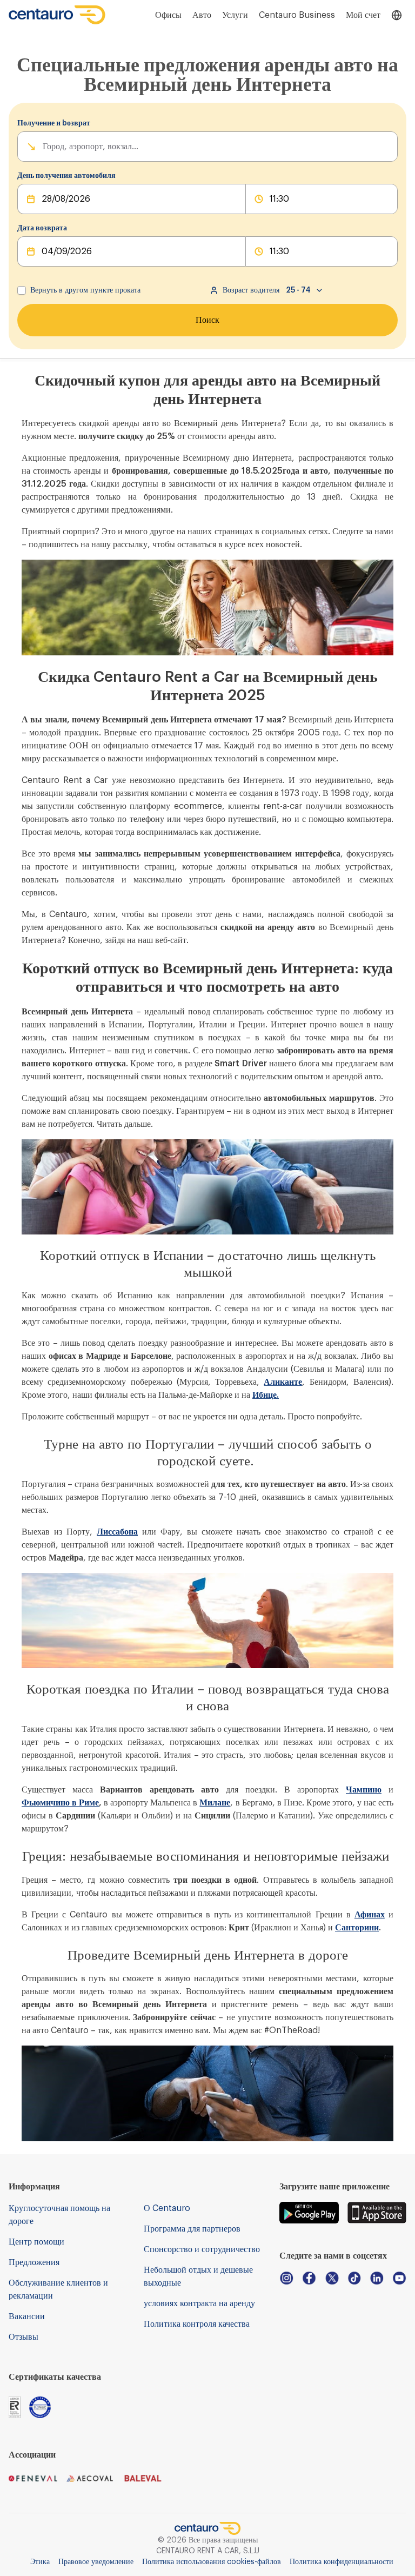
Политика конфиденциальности (342, 2562)
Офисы (168, 15)
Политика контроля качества (197, 2324)
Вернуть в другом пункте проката (85, 290)
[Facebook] (309, 2278)
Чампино (364, 1790)
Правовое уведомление (96, 2562)
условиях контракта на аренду (199, 2303)
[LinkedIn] (377, 2278)
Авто (202, 15)
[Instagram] (286, 2278)
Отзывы (24, 2337)
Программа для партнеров (192, 2229)
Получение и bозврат (54, 123)
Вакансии (27, 2316)
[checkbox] (22, 290)
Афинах (370, 1915)
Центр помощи (36, 2242)
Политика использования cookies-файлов (212, 2562)
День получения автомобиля (66, 176)
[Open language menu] (397, 15)
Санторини (357, 1928)
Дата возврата (42, 228)
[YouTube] (399, 2278)
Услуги (235, 15)
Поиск (207, 320)
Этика (40, 2562)
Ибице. (266, 1395)
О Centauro (167, 2208)
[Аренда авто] (57, 15)
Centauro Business (297, 15)
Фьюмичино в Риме (60, 1803)
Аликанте (283, 1382)
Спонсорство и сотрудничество (202, 2249)
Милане (215, 1803)
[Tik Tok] (354, 2278)
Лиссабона (117, 1532)
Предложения (34, 2262)
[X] (332, 2278)
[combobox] (44, 147)
